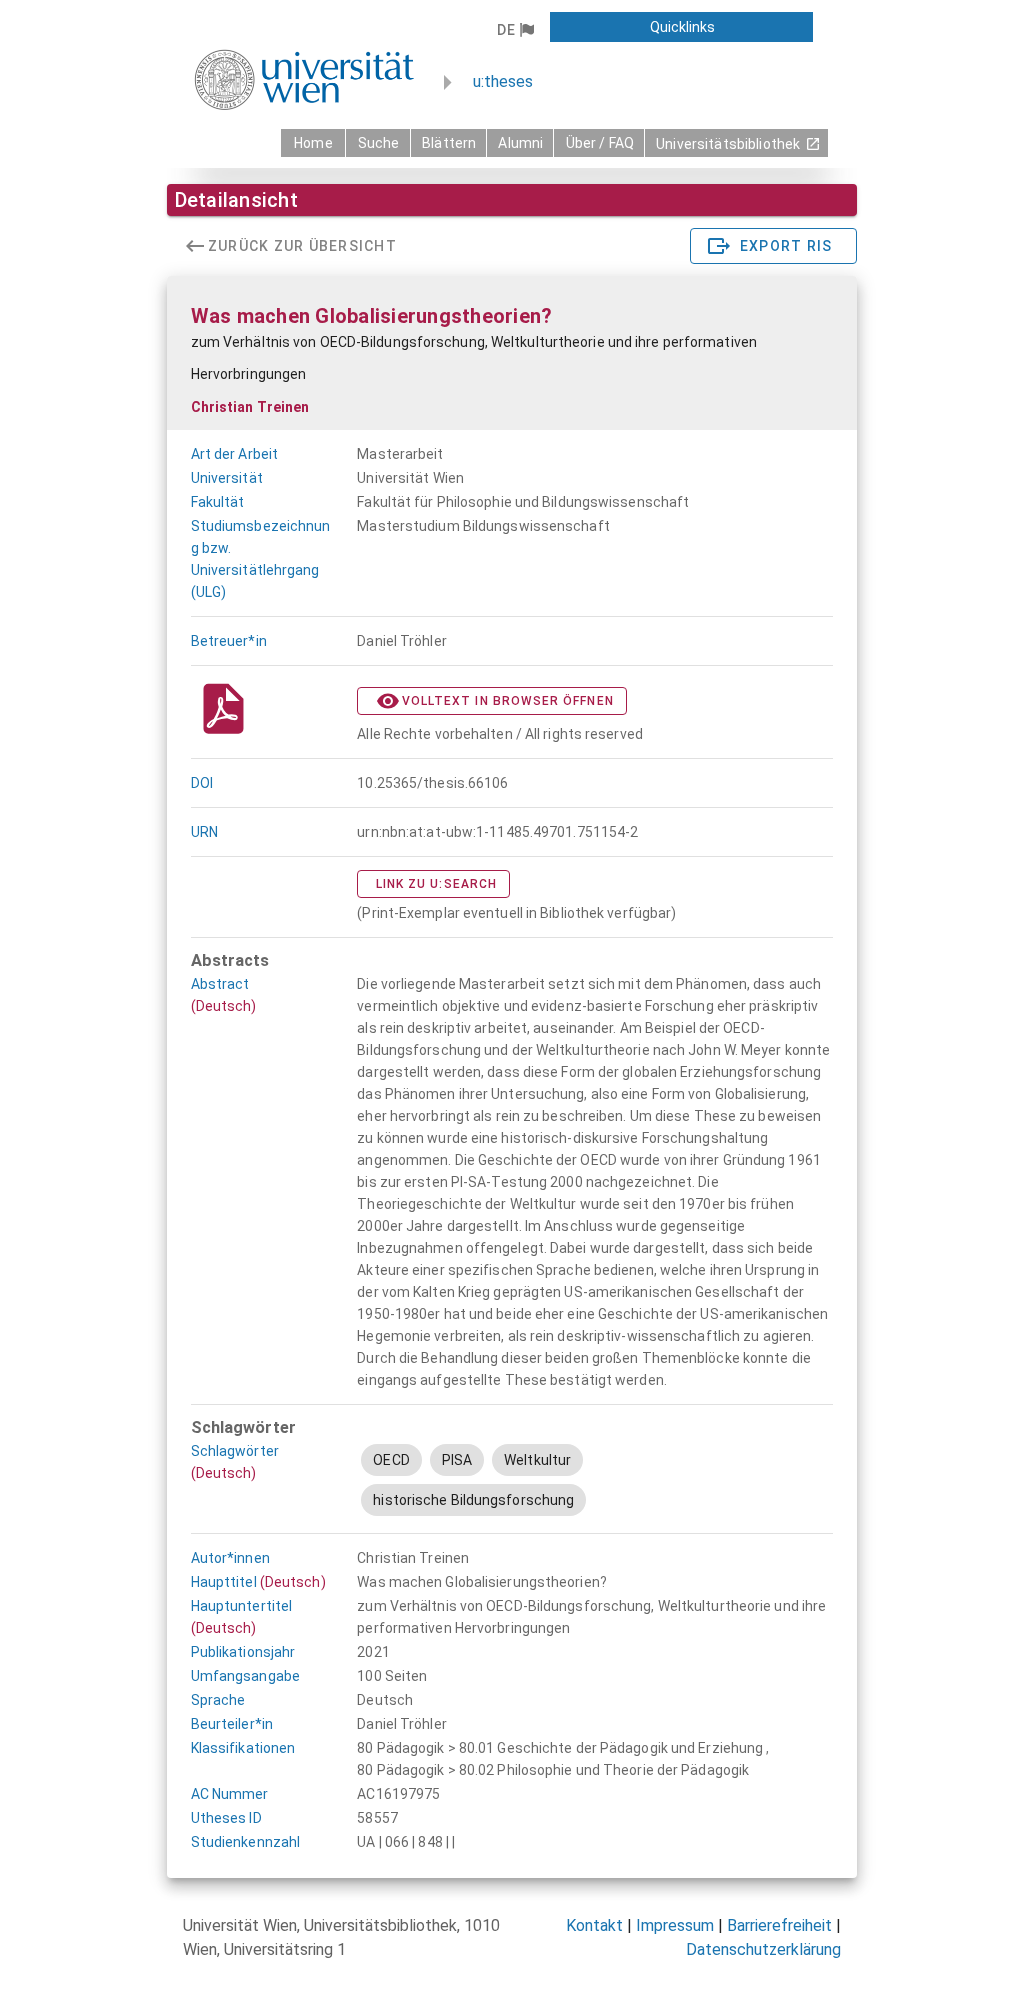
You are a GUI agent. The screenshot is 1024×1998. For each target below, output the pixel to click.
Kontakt (594, 1925)
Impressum (675, 1925)
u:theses (503, 81)
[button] (515, 30)
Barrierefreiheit (779, 1925)
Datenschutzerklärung (763, 1949)
